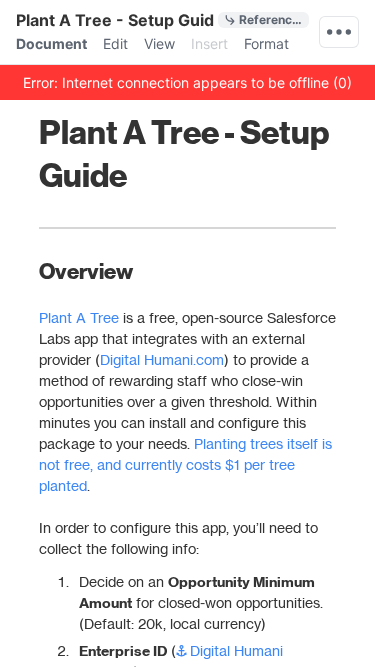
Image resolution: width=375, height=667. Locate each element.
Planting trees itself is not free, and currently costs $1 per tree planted (182, 464)
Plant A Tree (77, 317)
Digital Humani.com (161, 359)
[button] (187, 82)
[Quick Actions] (339, 32)
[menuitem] (51, 44)
